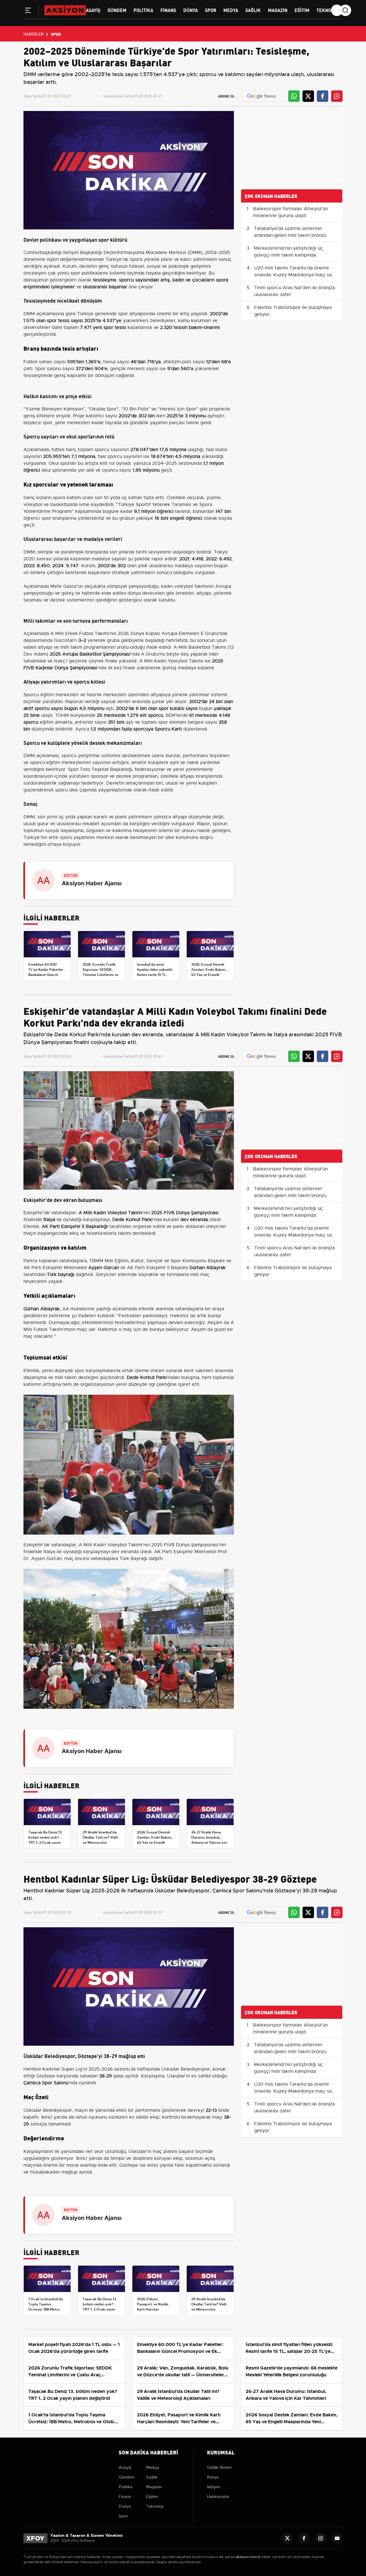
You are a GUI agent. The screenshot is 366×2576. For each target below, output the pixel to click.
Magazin (278, 10)
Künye (213, 2477)
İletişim (214, 2487)
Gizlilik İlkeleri (219, 2467)
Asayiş (93, 10)
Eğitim (302, 10)
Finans (168, 10)
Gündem (117, 10)
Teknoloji (328, 10)
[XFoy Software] (35, 2538)
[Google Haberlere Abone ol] (261, 96)
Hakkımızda (218, 2496)
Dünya (191, 10)
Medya (231, 10)
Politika (143, 10)
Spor (211, 10)
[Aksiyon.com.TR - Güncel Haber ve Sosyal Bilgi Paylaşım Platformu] (65, 10)
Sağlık (253, 10)
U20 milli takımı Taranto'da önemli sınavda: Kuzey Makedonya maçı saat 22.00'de (295, 275)
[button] (28, 11)
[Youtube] (337, 2538)
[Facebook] (304, 2538)
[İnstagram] (321, 2538)
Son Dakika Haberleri (148, 2452)
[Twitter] (287, 2538)
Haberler (33, 34)
